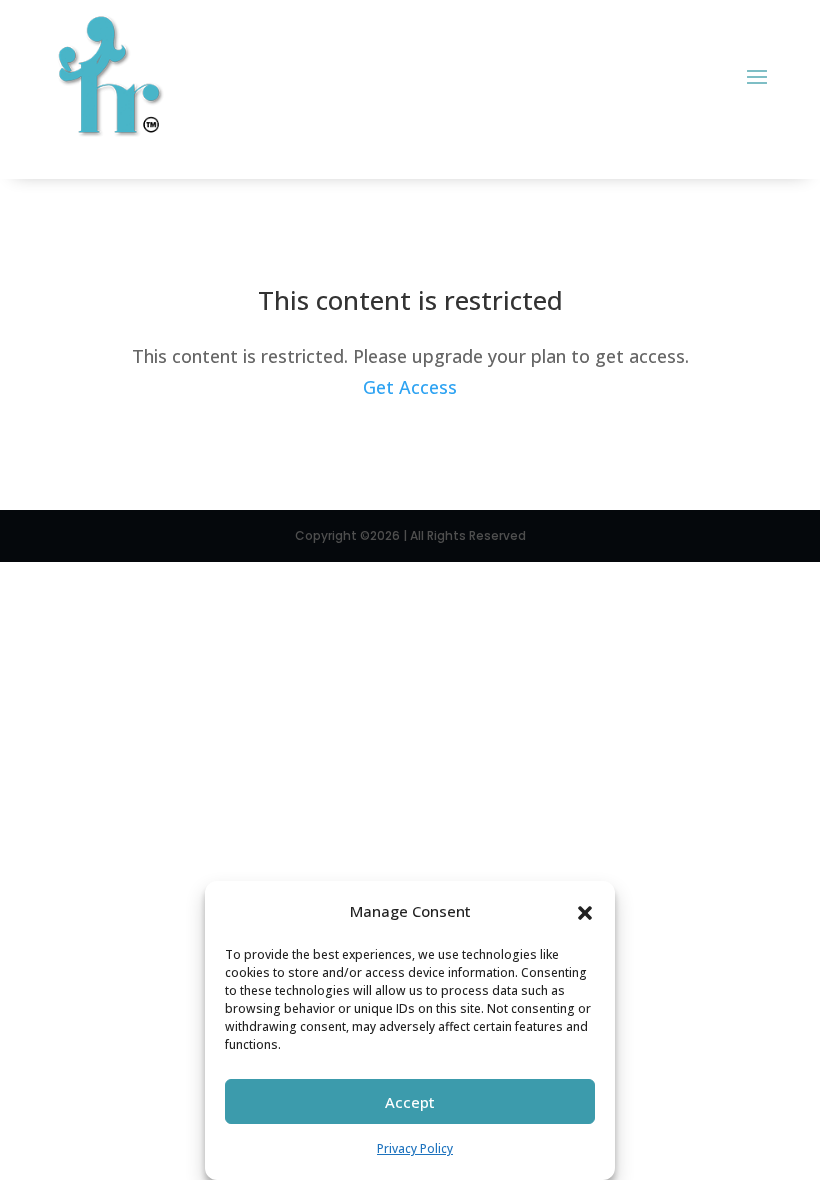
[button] (585, 911)
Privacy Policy (415, 1148)
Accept (410, 1102)
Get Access (410, 387)
